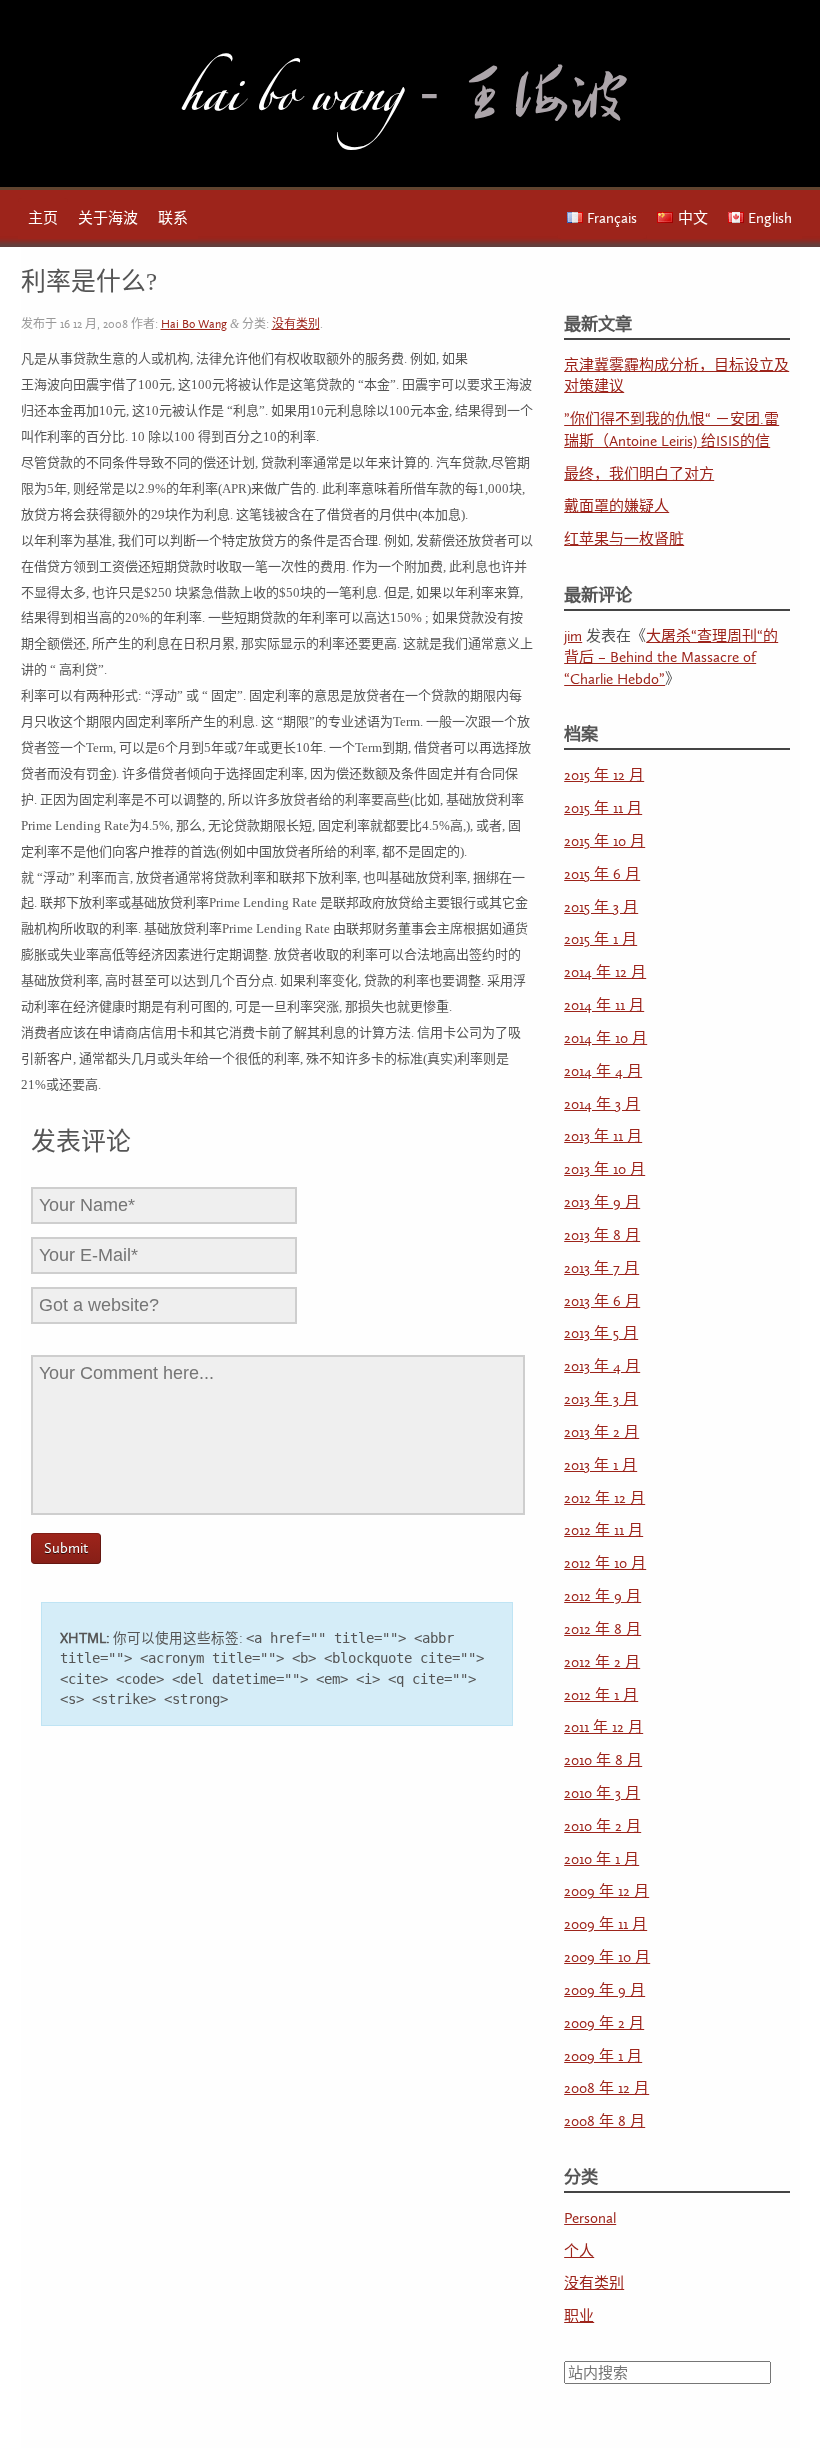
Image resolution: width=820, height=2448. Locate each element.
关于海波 (108, 218)
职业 (579, 2316)
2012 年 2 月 (602, 1662)
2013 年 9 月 (602, 1202)
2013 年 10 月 (604, 1169)
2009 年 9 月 (604, 1990)
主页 (43, 218)
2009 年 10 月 (607, 1957)
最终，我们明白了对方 (639, 474)
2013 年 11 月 (603, 1136)
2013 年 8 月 (602, 1235)
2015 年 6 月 (602, 874)
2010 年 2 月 (602, 1826)
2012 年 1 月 (601, 1695)
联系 (173, 218)
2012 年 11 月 (603, 1530)
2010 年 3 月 (602, 1793)
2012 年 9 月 (602, 1596)
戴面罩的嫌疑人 (616, 506)
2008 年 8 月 (604, 2121)
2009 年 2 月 (604, 2023)
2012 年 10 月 (605, 1563)
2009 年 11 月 (605, 1924)
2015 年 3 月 (601, 907)
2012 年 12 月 (604, 1498)
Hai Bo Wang (290, 103)
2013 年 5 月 (601, 1333)
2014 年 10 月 (605, 1038)
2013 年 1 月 (600, 1465)
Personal (590, 2218)
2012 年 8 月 (602, 1629)
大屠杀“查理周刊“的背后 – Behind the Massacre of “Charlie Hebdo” (671, 658)
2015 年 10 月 (604, 841)
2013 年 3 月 (601, 1399)
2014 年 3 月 (602, 1104)
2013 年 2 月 (601, 1432)
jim (573, 636)
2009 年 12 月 (606, 1891)
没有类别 (296, 324)
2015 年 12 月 (604, 775)
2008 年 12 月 (606, 2088)
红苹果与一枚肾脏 (624, 539)
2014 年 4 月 (603, 1071)
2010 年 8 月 (603, 1760)
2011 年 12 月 (603, 1727)
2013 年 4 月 (602, 1366)
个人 (579, 2251)
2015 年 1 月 (600, 939)
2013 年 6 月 (602, 1301)
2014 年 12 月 (605, 972)
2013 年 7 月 (601, 1268)
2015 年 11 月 (603, 808)
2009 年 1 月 (603, 2056)
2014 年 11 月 (604, 1005)
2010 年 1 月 (601, 1859)
